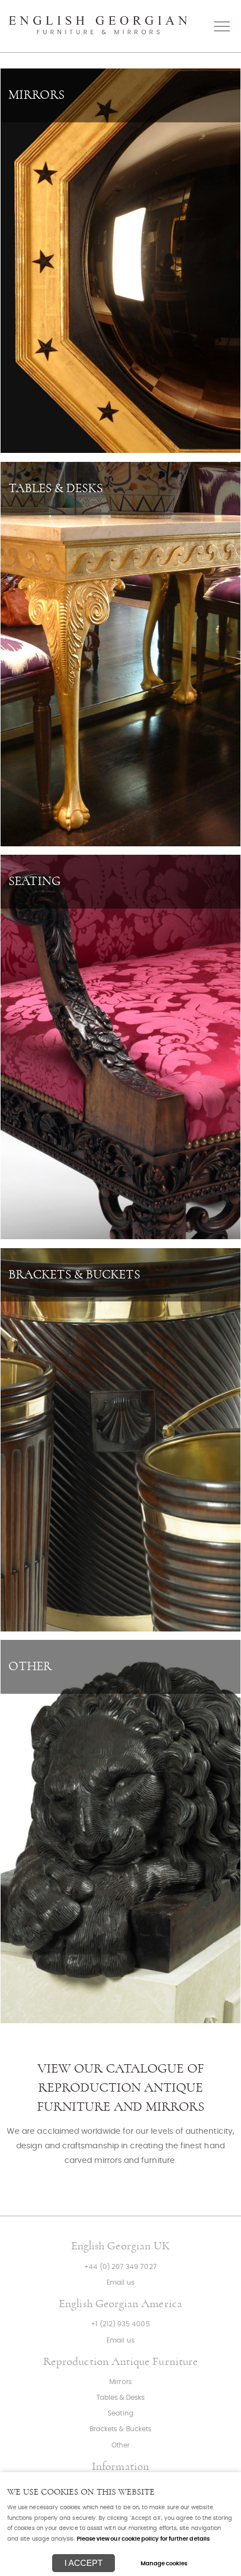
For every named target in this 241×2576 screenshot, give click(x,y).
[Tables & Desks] (121, 654)
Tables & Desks (121, 2398)
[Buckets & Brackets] (121, 1440)
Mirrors (120, 2382)
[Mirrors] (121, 261)
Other (121, 2446)
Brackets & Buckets (121, 2429)
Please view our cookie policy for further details (143, 2539)
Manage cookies (164, 2564)
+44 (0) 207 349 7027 (120, 2267)
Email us (121, 2283)
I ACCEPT (84, 2563)
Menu (221, 26)
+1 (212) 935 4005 (120, 2324)
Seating (120, 2414)
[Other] (121, 1832)
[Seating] (121, 1047)
